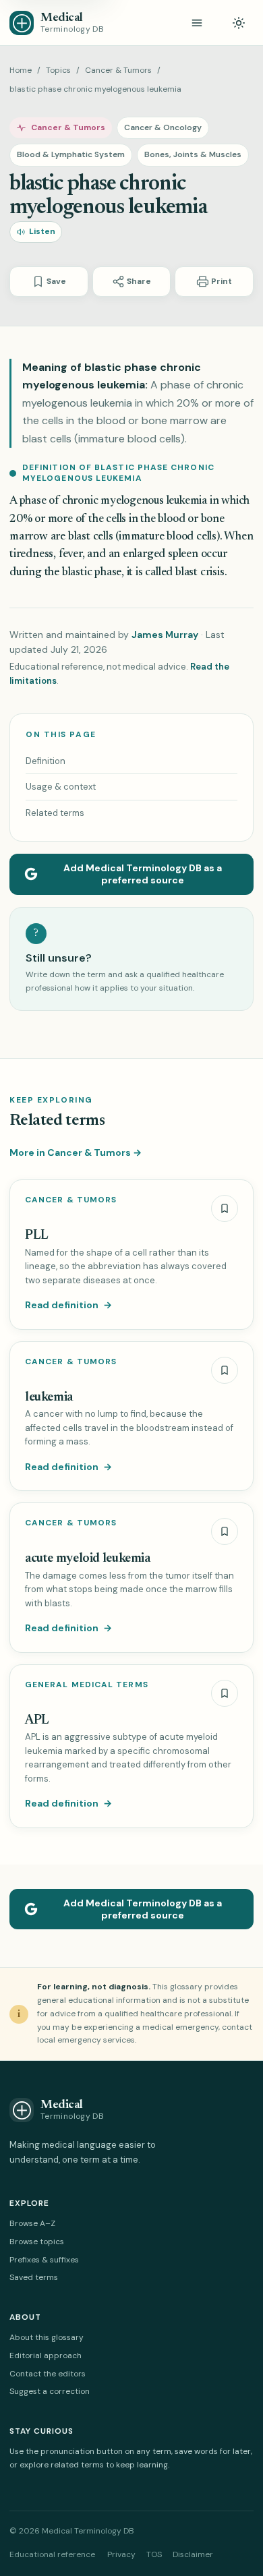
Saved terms (34, 2277)
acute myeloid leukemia (88, 1559)
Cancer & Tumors (118, 70)
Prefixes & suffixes (44, 2260)
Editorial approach (46, 2355)
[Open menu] (197, 23)
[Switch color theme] (239, 23)
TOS (154, 2554)
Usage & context (61, 787)
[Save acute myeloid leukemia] (225, 1531)
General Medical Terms (87, 1685)
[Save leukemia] (225, 1370)
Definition (46, 761)
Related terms (55, 813)
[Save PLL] (225, 1208)
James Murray (165, 635)
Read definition (68, 1305)
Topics (58, 70)
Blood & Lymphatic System (71, 154)
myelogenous (132, 501)
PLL (37, 1236)
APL (37, 1721)
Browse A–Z (32, 2223)
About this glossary (47, 2337)
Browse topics (37, 2242)
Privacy (121, 2554)
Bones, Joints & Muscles (193, 154)
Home (21, 70)
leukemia (49, 1398)
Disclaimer (193, 2554)
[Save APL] (225, 1693)
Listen (42, 231)
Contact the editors (48, 2374)
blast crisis (200, 573)
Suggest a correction (50, 2391)
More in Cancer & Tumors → (76, 1152)
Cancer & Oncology (163, 127)
